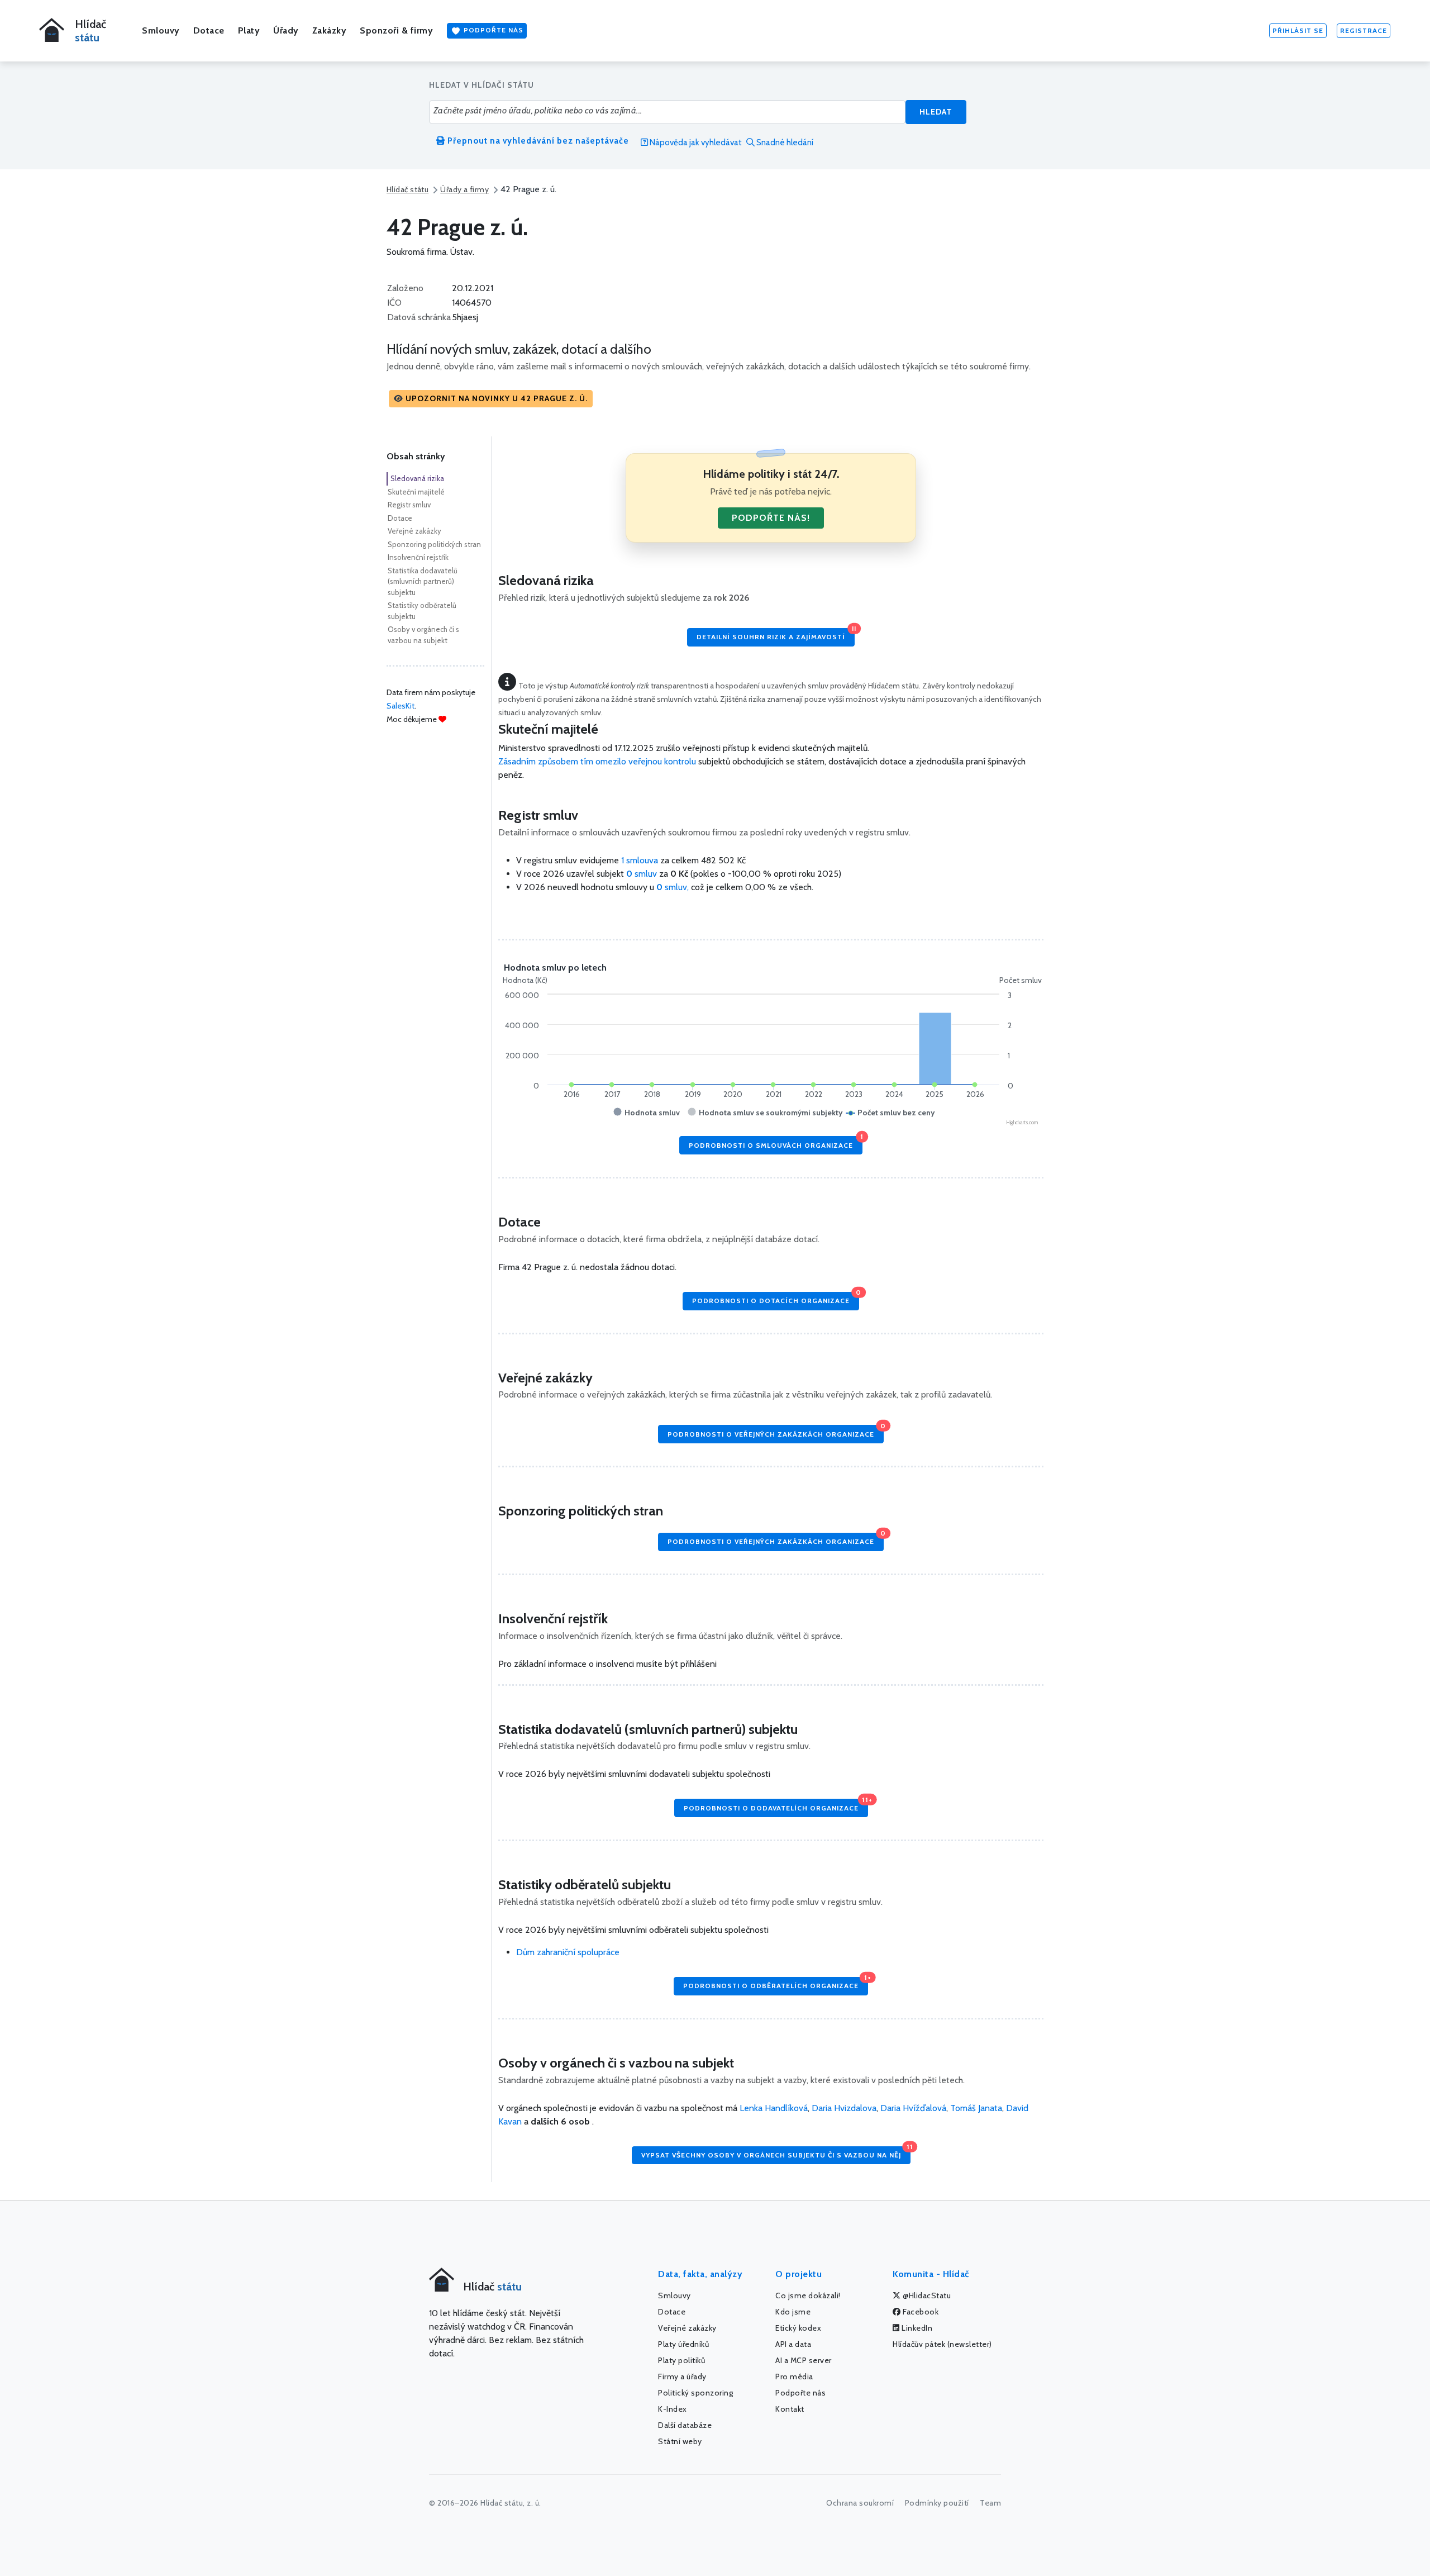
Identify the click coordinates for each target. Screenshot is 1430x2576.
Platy (249, 30)
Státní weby (680, 2441)
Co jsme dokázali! (808, 2295)
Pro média (794, 2377)
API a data (793, 2344)
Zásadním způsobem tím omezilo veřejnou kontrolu (597, 761)
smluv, (674, 887)
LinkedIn (916, 2328)
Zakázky (330, 30)
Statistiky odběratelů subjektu (422, 611)
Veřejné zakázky (414, 531)
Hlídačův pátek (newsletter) (942, 2344)
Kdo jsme (793, 2312)
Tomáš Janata (976, 2108)
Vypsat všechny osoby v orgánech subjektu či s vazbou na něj (776, 2153)
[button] (491, 399)
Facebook (920, 2312)
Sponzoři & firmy (396, 30)
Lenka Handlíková (774, 2108)
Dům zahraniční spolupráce (568, 1952)
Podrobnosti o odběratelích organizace (776, 1983)
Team (990, 2503)
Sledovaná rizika (417, 478)
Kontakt (790, 2409)
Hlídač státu (407, 189)
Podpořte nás (492, 30)
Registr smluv (409, 505)
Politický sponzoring (695, 2393)
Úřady (286, 30)
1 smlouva (640, 860)
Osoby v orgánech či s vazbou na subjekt (423, 635)
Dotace (209, 30)
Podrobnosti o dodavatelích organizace (776, 1805)
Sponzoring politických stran (434, 544)
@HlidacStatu (926, 2295)
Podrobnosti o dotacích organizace (776, 1298)
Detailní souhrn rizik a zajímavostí (776, 635)
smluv (643, 874)
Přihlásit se (1298, 30)
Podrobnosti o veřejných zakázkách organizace (776, 1431)
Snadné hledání (784, 142)
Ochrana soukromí (860, 2503)
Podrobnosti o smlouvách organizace (776, 1142)
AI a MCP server (804, 2360)
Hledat (936, 112)
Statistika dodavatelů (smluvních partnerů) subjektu (423, 581)
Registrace (1364, 30)
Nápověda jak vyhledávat (695, 142)
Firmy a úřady (682, 2377)
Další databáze (685, 2425)
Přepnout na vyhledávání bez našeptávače (537, 141)
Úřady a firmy (464, 189)
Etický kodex (798, 2328)
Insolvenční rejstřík (418, 557)
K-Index (673, 2409)
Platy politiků (681, 2360)
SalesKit (401, 706)
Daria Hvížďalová (913, 2108)
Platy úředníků (683, 2344)
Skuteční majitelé (416, 492)
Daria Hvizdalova (844, 2108)
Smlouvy (161, 30)
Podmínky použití (937, 2503)
